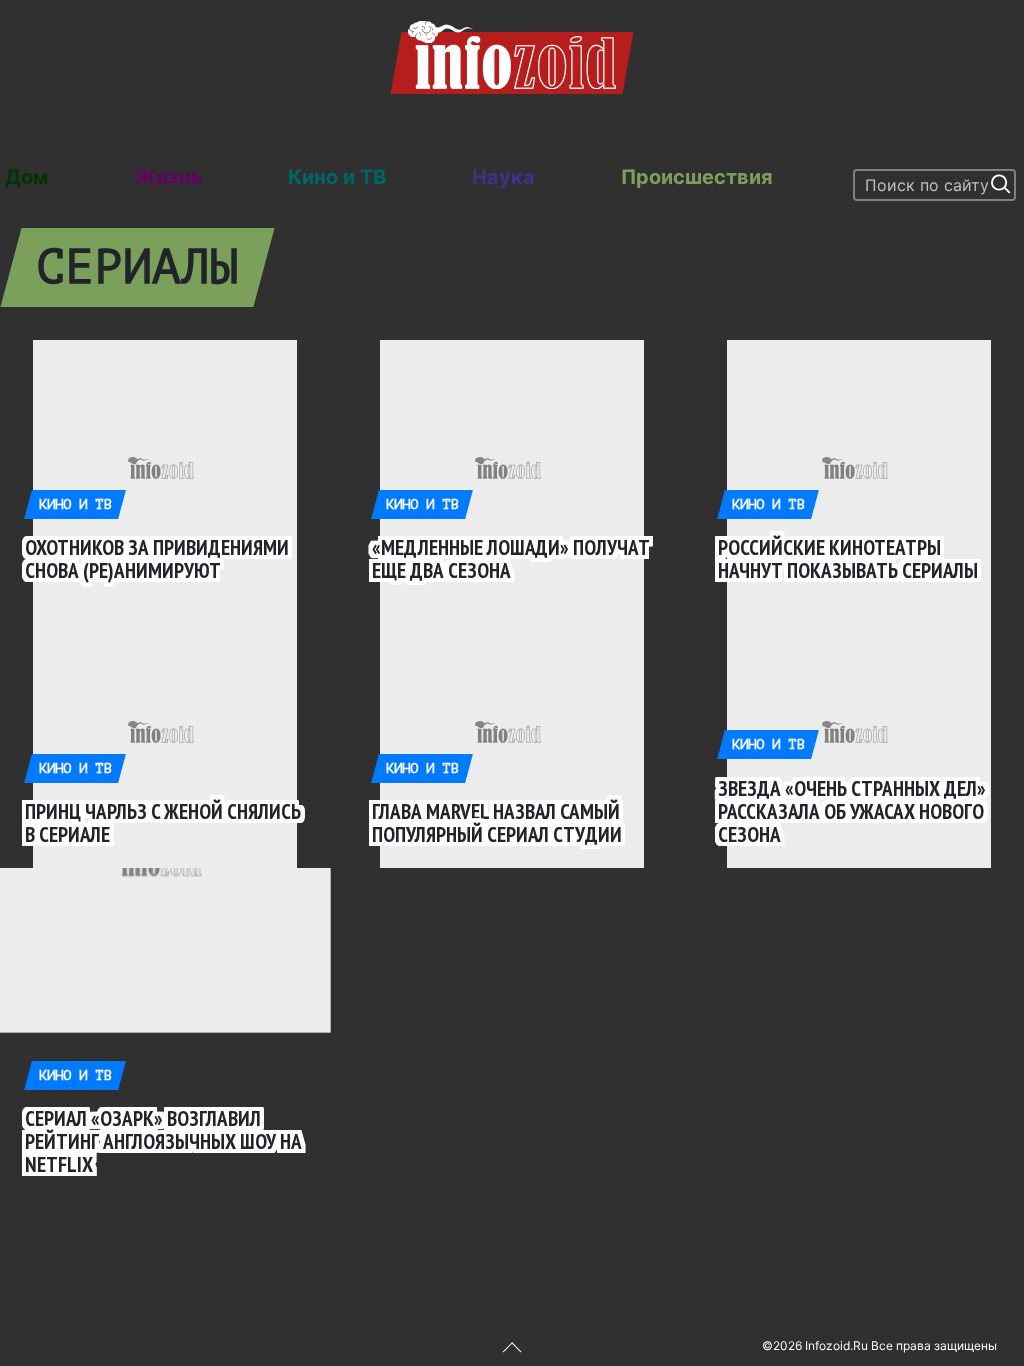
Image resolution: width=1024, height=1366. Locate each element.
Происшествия (697, 177)
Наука (503, 177)
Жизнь (168, 177)
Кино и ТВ (337, 177)
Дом (26, 177)
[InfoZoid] (512, 55)
